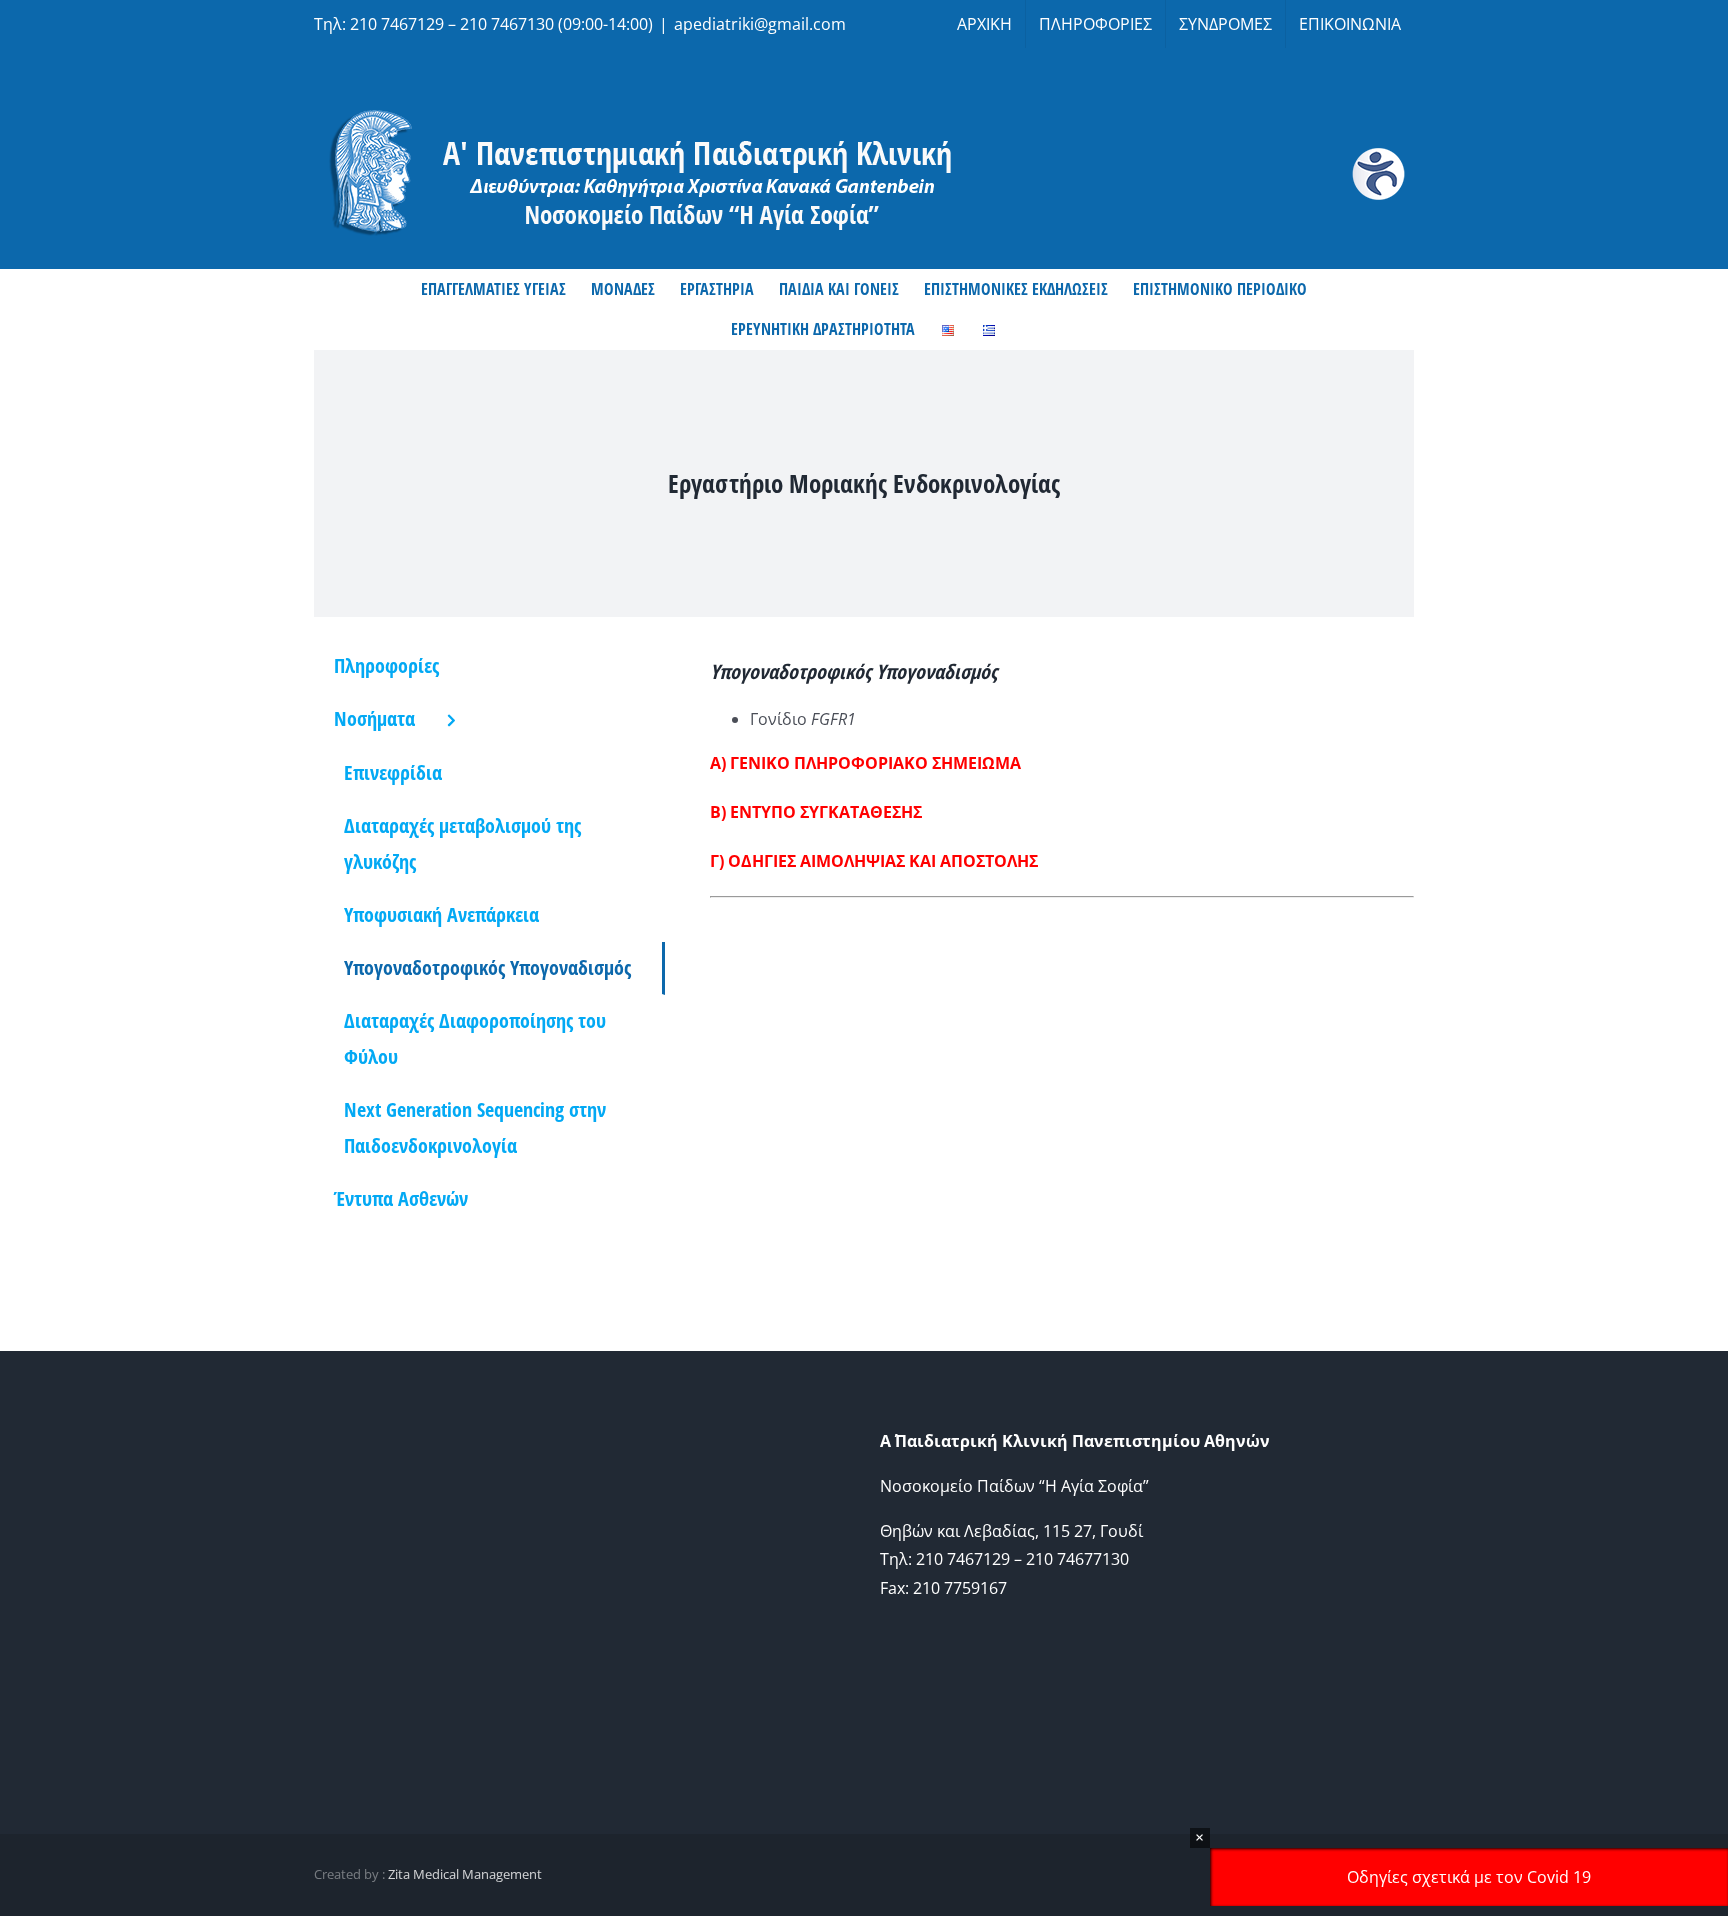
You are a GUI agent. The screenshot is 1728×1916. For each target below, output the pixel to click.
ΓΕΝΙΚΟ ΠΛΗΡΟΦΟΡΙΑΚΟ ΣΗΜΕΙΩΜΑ (875, 763)
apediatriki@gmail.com (760, 24)
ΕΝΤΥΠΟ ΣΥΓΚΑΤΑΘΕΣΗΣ (826, 812)
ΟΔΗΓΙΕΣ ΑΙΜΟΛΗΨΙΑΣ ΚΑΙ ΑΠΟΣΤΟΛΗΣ (883, 861)
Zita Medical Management (465, 1874)
